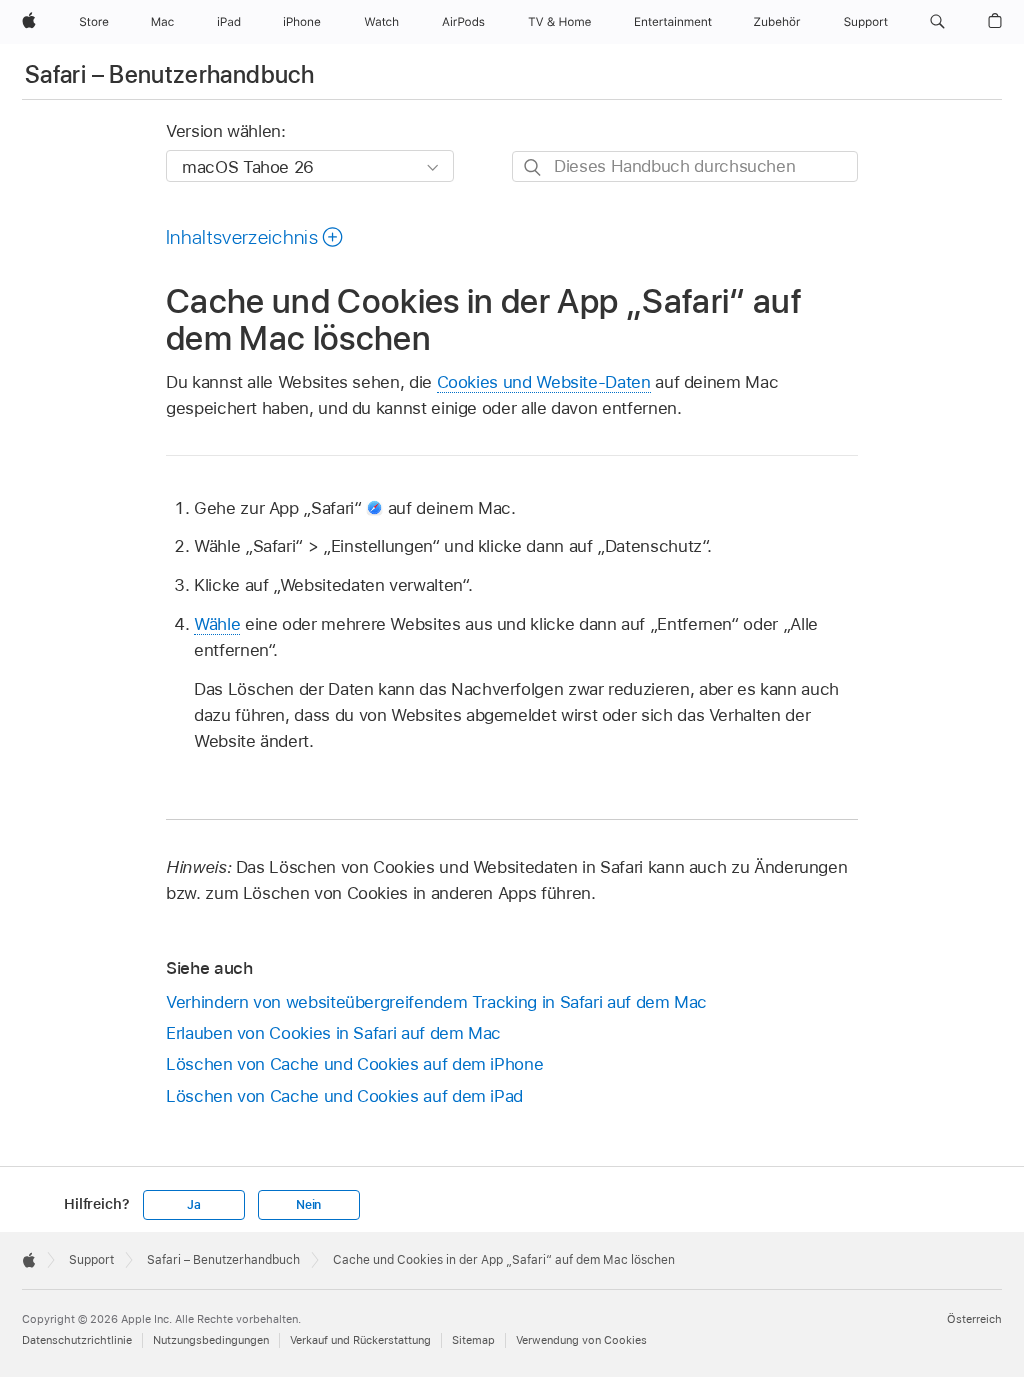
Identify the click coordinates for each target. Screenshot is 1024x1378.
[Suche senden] (533, 167)
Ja (194, 1205)
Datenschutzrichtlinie (77, 1340)
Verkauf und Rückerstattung (360, 1340)
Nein (308, 1205)
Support (91, 1260)
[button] (937, 22)
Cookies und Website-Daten (544, 382)
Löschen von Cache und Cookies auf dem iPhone (354, 1064)
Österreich (974, 1319)
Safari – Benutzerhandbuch (169, 74)
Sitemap (473, 1340)
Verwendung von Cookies (581, 1340)
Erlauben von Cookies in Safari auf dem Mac (333, 1033)
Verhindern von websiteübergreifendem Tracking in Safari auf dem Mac (436, 1002)
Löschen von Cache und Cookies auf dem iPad (344, 1096)
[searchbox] (685, 166)
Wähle (217, 624)
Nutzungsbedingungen (211, 1340)
